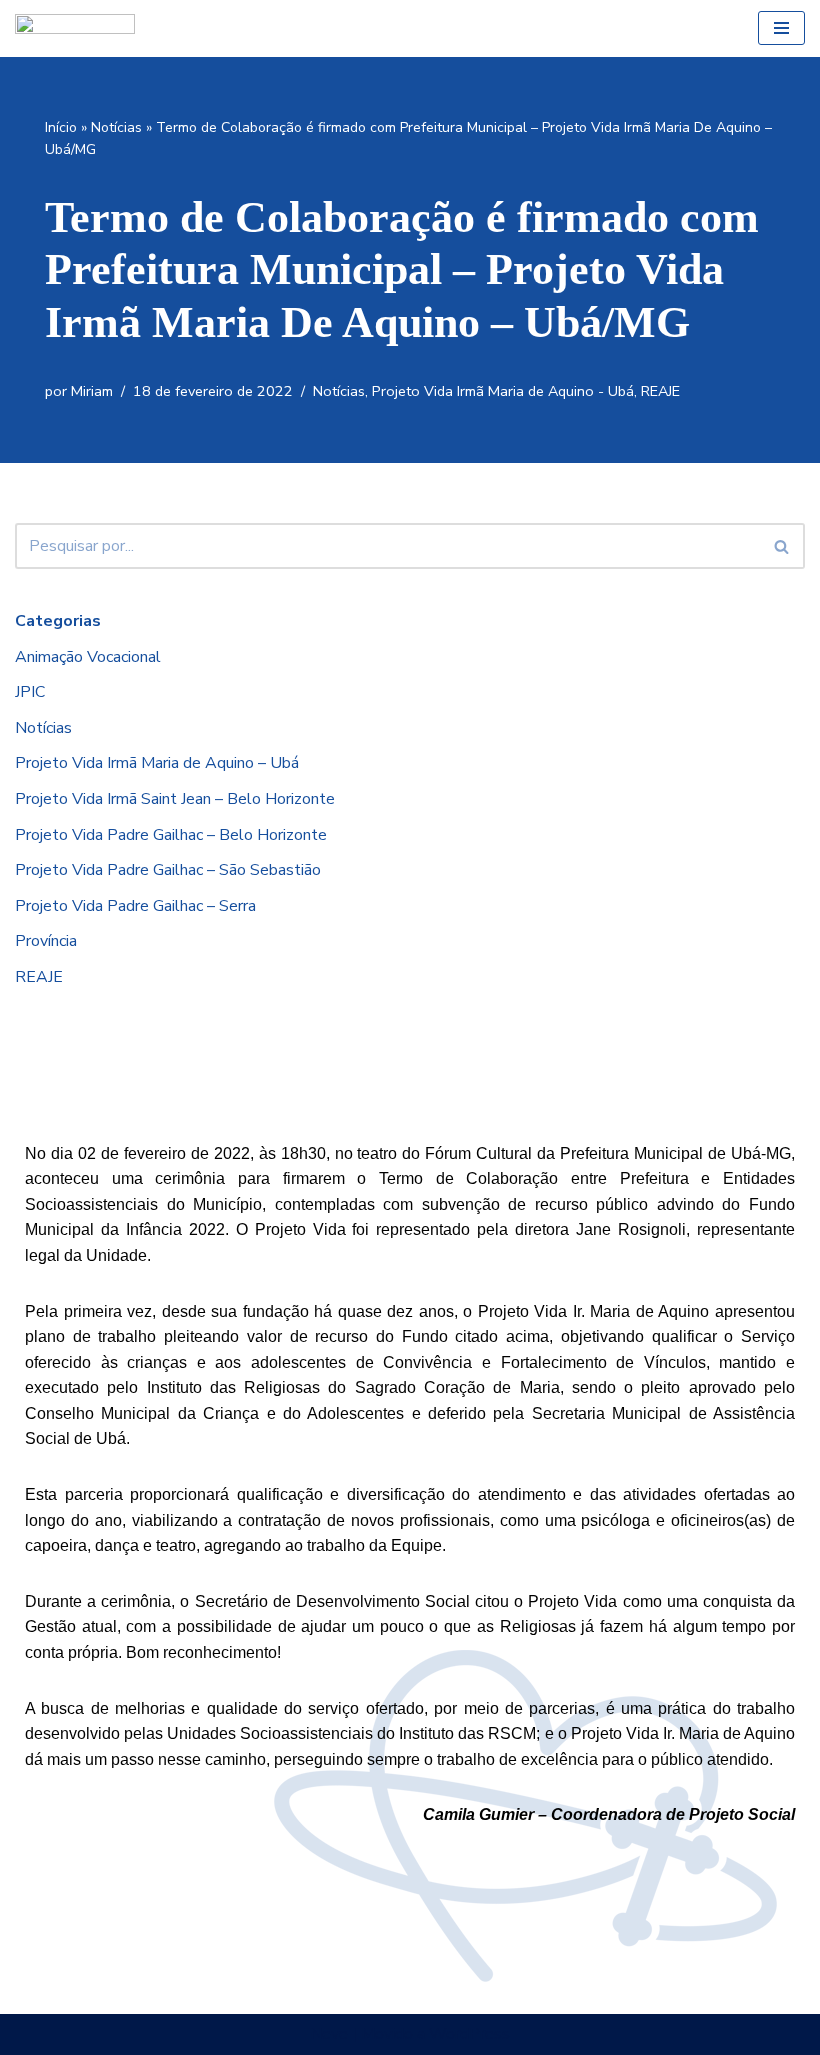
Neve (329, 2034)
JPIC (30, 692)
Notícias (116, 127)
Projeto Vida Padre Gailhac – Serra (135, 906)
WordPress (469, 2034)
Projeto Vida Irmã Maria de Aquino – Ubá (157, 763)
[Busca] (782, 546)
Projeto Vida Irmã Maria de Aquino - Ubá (503, 391)
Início (61, 127)
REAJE (660, 391)
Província (46, 941)
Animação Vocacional (88, 657)
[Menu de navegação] (781, 28)
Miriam (92, 391)
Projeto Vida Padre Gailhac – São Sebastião (168, 870)
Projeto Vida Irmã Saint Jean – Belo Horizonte (175, 799)
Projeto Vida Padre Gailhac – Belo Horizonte (171, 835)
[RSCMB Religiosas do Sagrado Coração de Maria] (75, 28)
